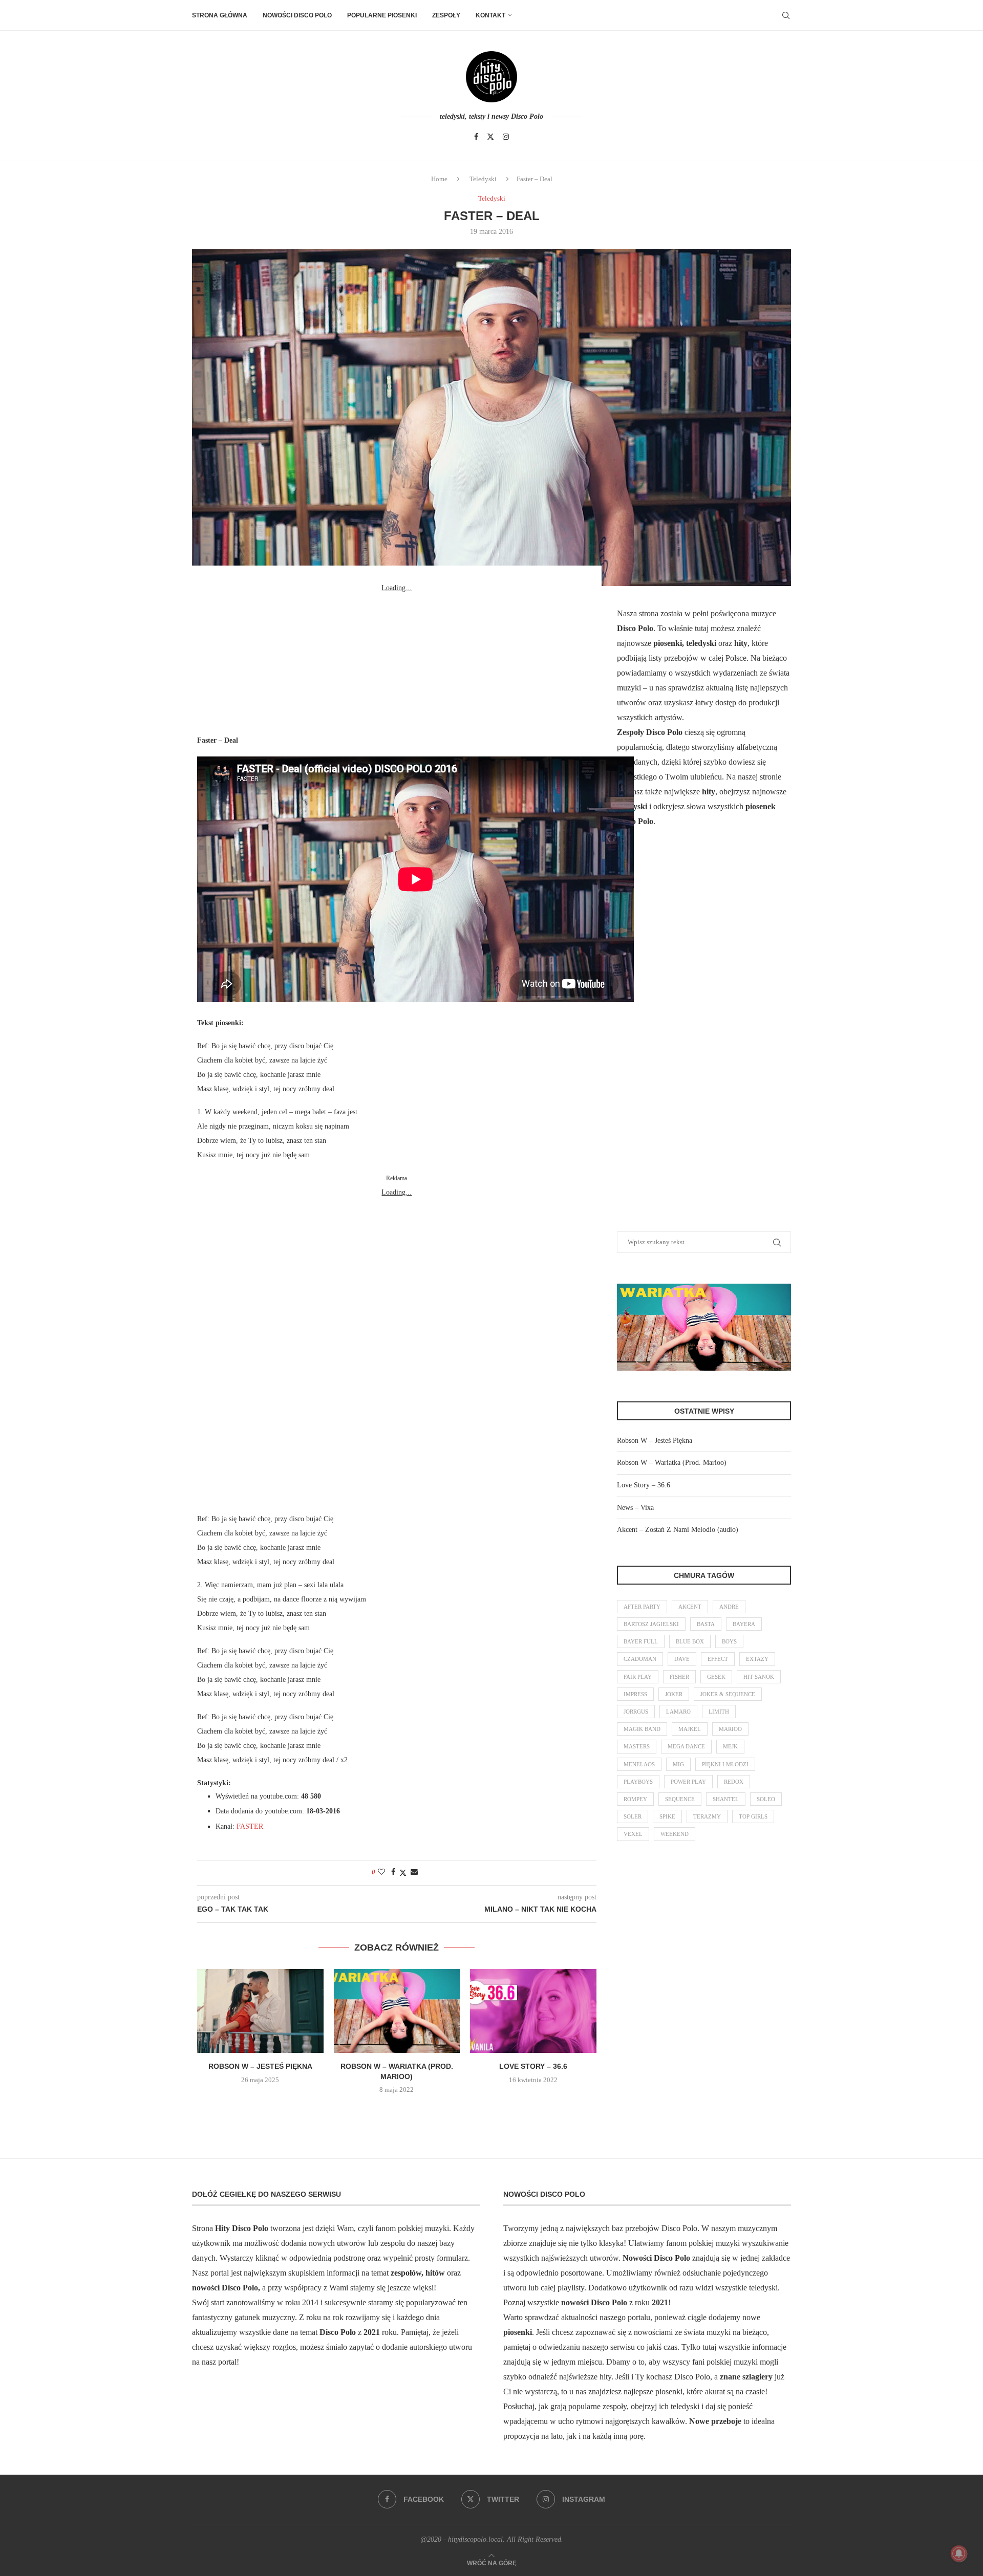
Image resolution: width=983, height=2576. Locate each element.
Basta (706, 1624)
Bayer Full (641, 1641)
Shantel (726, 1799)
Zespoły (446, 15)
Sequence (680, 1799)
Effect (718, 1659)
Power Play (688, 1782)
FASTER (250, 1826)
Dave (682, 1659)
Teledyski (483, 179)
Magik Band (642, 1729)
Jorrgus (636, 1712)
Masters (637, 1746)
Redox (734, 1782)
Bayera (744, 1624)
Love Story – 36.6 (533, 2066)
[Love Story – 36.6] (533, 2011)
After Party (642, 1607)
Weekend (675, 1834)
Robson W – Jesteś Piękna (260, 2066)
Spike (667, 1816)
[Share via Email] (414, 1872)
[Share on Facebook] (393, 1872)
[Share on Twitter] (403, 1873)
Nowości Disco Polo (297, 15)
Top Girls (753, 1816)
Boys (729, 1641)
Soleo (766, 1799)
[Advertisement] (397, 659)
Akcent (690, 1607)
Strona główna (220, 15)
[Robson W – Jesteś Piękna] (260, 2011)
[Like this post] (381, 1872)
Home (439, 179)
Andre (729, 1607)
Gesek (716, 1677)
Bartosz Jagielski (651, 1624)
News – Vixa (635, 1508)
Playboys (638, 1782)
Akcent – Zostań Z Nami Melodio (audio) (678, 1530)
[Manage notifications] (959, 2553)
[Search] (786, 15)
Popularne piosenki (382, 15)
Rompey (635, 1799)
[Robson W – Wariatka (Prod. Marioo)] (397, 2011)
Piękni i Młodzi (725, 1764)
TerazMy (707, 1816)
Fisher (679, 1677)
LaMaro (678, 1712)
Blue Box (690, 1641)
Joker (674, 1694)
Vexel (633, 1834)
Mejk (730, 1746)
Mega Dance (686, 1746)
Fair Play (638, 1677)
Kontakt (490, 15)
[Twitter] (490, 137)
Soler (633, 1816)
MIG (678, 1764)
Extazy (757, 1659)
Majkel (690, 1729)
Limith (719, 1712)
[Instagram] (506, 137)
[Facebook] (476, 137)
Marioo (730, 1729)
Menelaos (639, 1764)
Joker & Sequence (728, 1694)
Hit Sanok (759, 1677)
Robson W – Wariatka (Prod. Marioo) (672, 1463)
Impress (635, 1694)
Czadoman (640, 1659)
